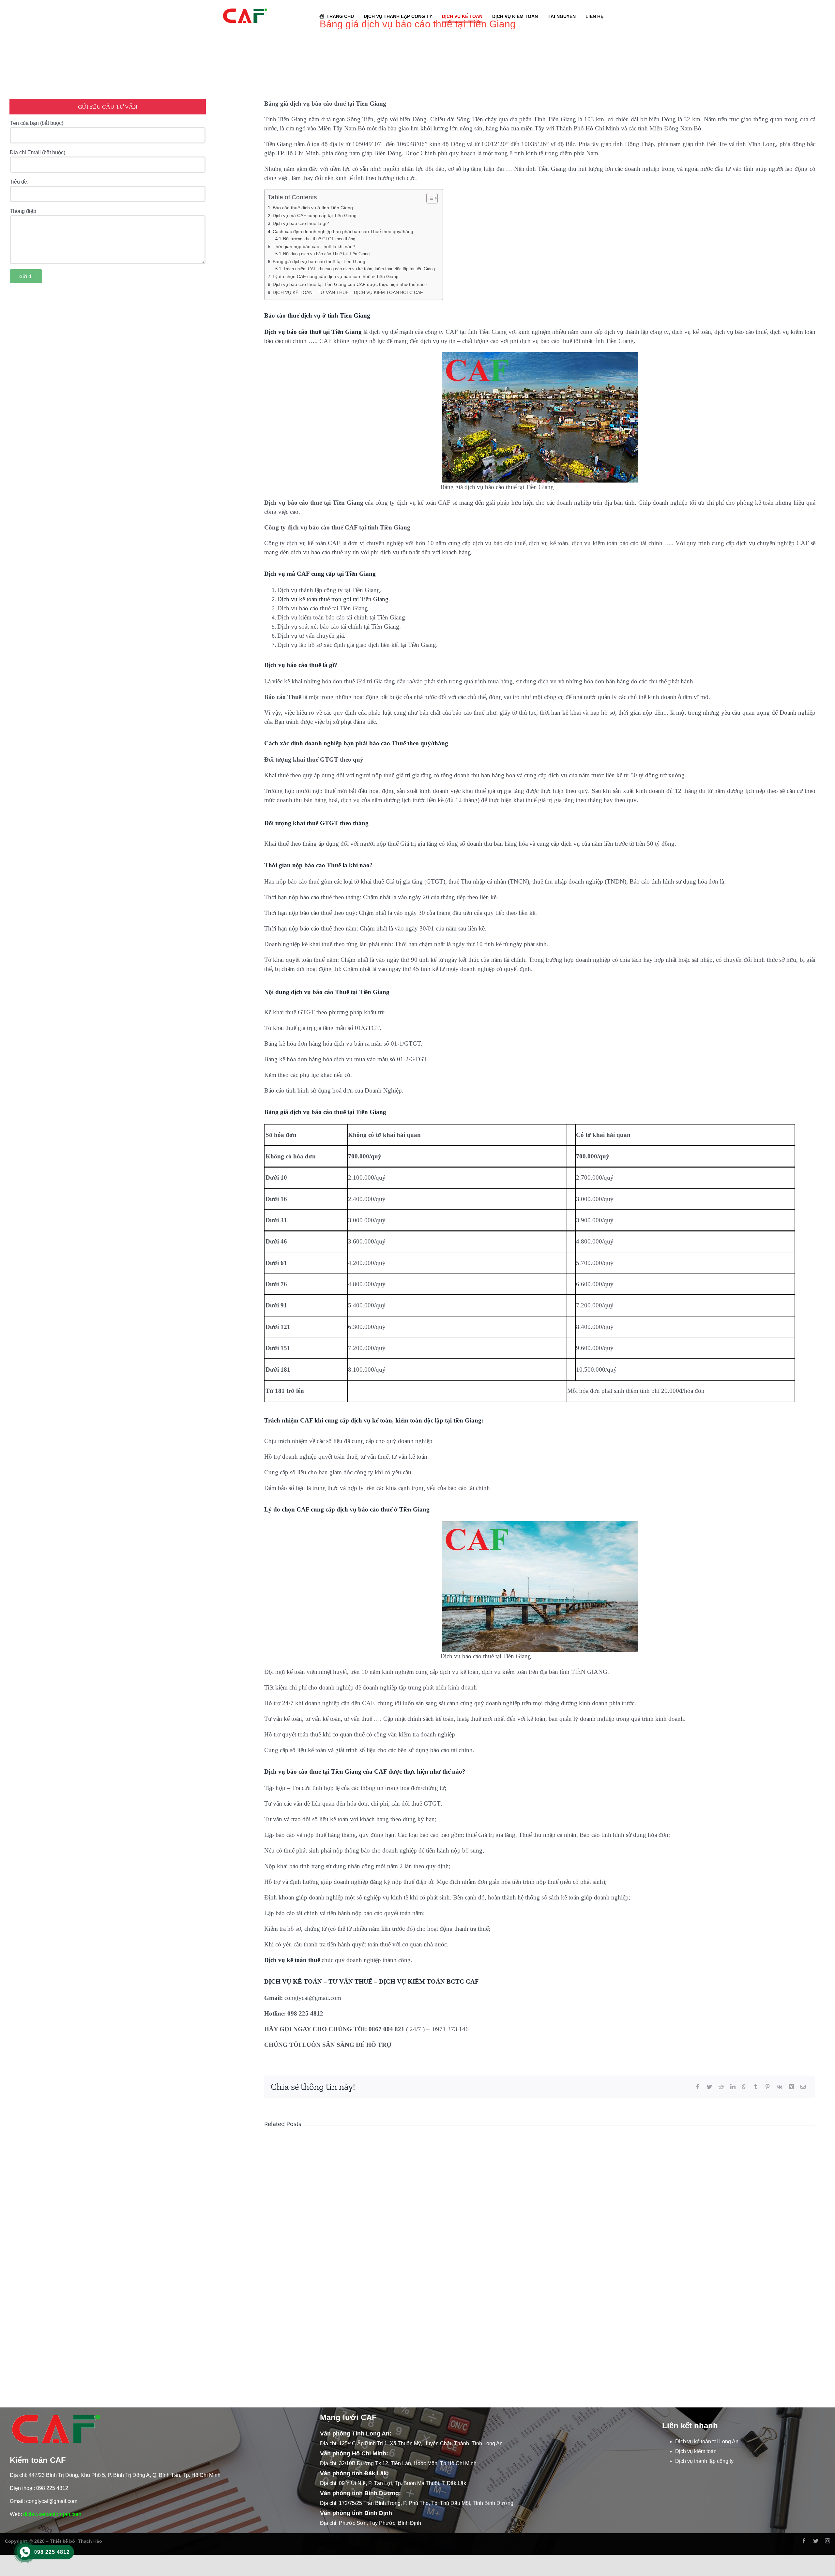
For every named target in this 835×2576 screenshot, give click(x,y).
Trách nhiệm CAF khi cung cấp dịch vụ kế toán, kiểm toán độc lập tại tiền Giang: (360, 269)
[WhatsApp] (744, 2087)
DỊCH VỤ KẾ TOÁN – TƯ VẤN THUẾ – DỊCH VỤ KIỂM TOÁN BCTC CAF (348, 292)
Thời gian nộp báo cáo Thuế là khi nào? (314, 246)
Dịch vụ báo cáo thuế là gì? (301, 223)
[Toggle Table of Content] (429, 198)
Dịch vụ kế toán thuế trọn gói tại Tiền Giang (333, 599)
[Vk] (779, 2087)
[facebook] (804, 2541)
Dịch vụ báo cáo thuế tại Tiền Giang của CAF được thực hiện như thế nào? (350, 284)
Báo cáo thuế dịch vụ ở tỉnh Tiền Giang (313, 208)
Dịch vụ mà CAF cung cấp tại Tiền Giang (315, 216)
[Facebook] (698, 2087)
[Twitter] (709, 2087)
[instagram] (827, 2541)
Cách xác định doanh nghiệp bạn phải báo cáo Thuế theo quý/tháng (343, 231)
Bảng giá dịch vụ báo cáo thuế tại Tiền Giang (319, 261)
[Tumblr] (756, 2087)
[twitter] (816, 2541)
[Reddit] (721, 2087)
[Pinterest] (767, 2087)
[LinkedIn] (733, 2087)
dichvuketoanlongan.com (52, 2514)
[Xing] (791, 2087)
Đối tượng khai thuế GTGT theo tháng (319, 239)
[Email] (803, 2087)
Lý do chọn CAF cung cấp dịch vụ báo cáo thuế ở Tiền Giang (336, 276)
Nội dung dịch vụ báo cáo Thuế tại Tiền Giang (326, 254)
